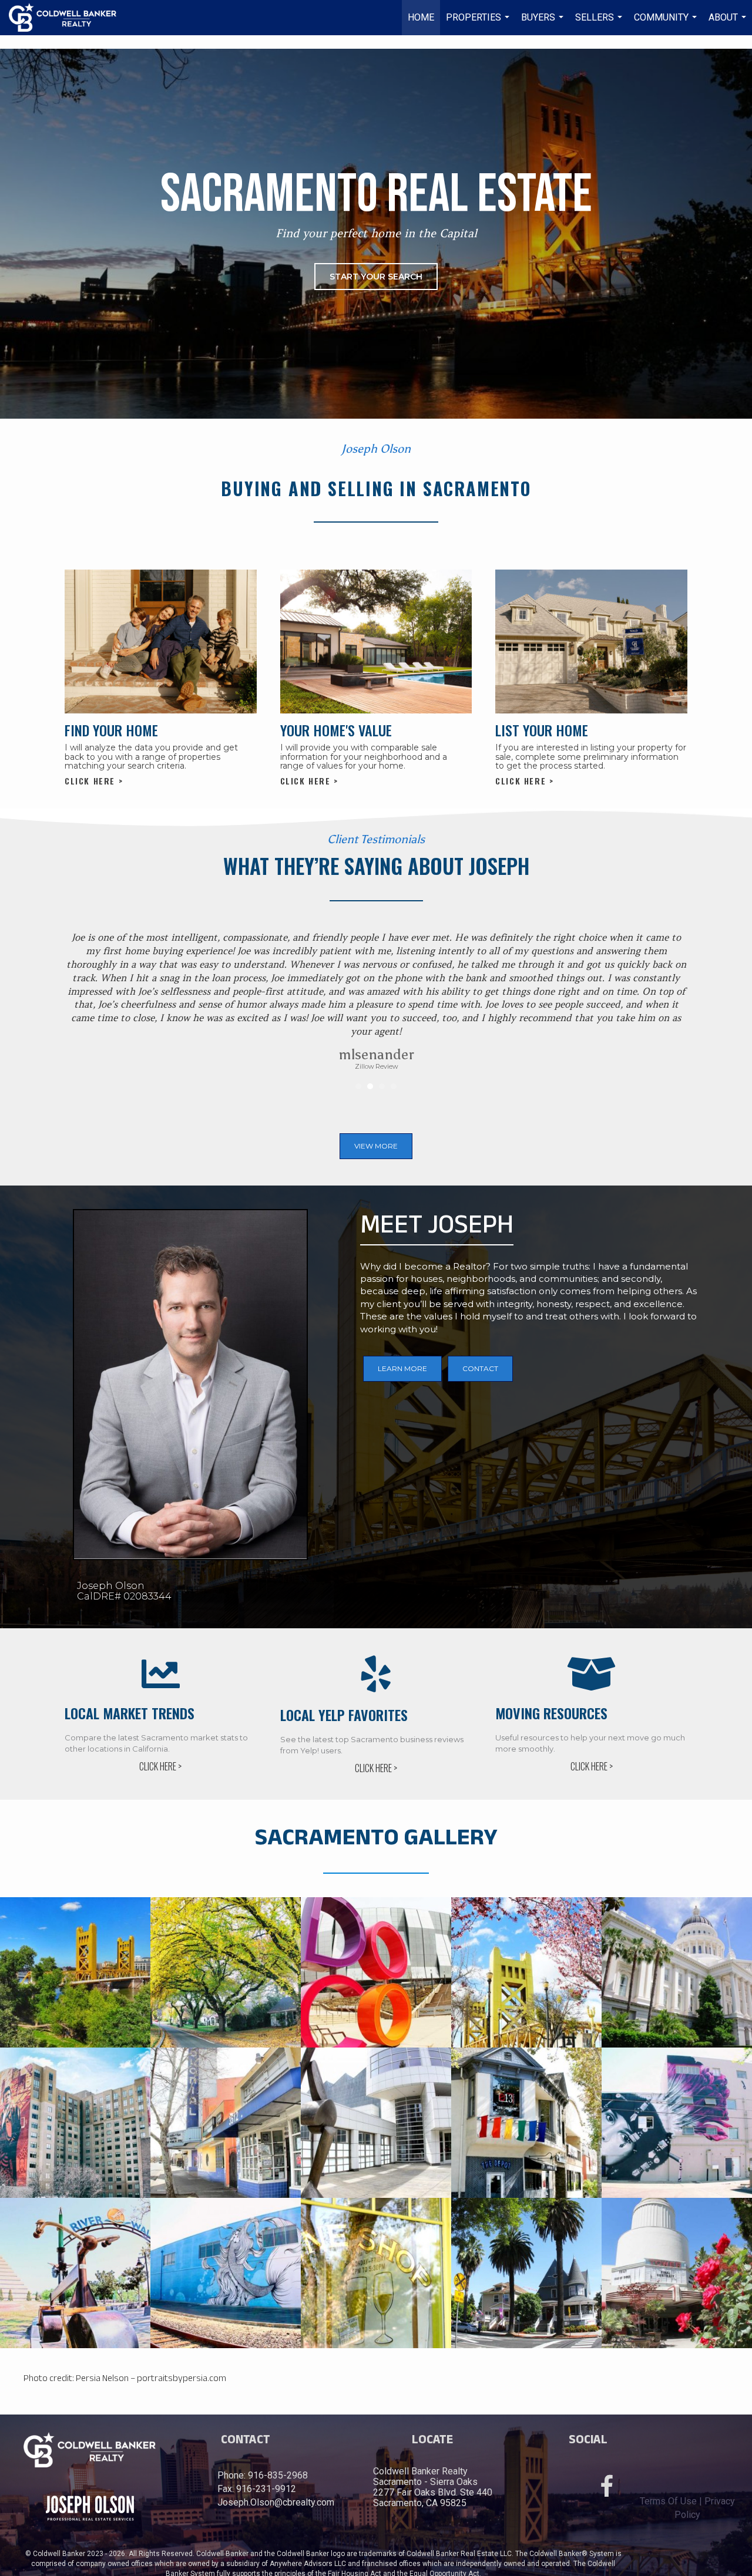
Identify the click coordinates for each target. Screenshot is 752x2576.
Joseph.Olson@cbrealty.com (276, 2502)
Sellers (600, 23)
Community (667, 23)
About (729, 23)
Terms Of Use (668, 2501)
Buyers (544, 23)
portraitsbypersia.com (182, 2378)
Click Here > (94, 781)
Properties (479, 23)
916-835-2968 (278, 2475)
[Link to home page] (68, 18)
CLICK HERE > (160, 1766)
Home (421, 17)
